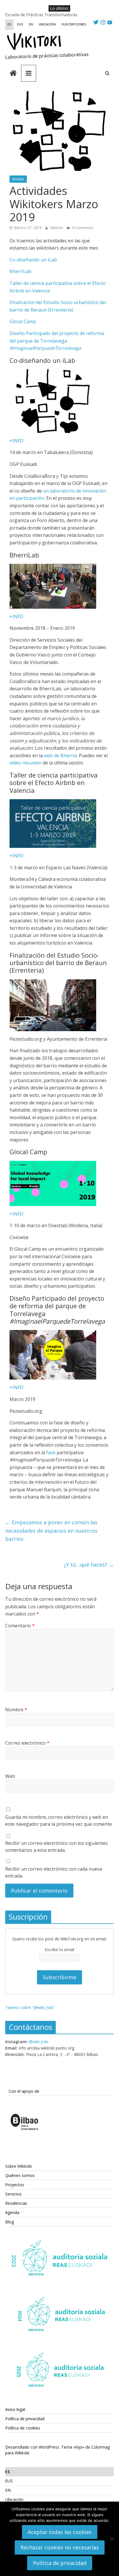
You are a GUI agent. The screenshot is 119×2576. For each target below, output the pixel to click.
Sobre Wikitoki (18, 2166)
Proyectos (15, 2185)
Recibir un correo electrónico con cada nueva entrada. (54, 1872)
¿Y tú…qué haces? (89, 1565)
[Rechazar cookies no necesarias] (112, 2539)
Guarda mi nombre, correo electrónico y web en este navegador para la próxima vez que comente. (59, 1821)
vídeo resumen (26, 763)
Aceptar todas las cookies (60, 2532)
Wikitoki (57, 228)
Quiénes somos (20, 2175)
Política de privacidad (25, 2419)
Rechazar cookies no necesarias (60, 2547)
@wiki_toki (39, 2042)
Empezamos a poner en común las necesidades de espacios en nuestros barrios (51, 1531)
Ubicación (47, 24)
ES (9, 24)
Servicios (13, 2194)
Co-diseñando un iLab (33, 260)
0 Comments (82, 228)
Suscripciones (74, 24)
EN (31, 24)
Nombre (16, 1710)
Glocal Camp (23, 321)
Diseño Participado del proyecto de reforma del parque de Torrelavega (57, 341)
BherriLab (21, 271)
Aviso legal (15, 2409)
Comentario (20, 1626)
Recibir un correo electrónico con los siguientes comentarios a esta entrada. (56, 1847)
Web (10, 1776)
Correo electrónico (27, 1743)
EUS (20, 24)
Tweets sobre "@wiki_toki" (30, 2007)
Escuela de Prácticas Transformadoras (41, 15)
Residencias (16, 2203)
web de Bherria (60, 755)
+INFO (16, 441)
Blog (10, 2222)
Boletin (18, 179)
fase (51, 1452)
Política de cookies (23, 2428)
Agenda (12, 2212)
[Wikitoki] (13, 74)
